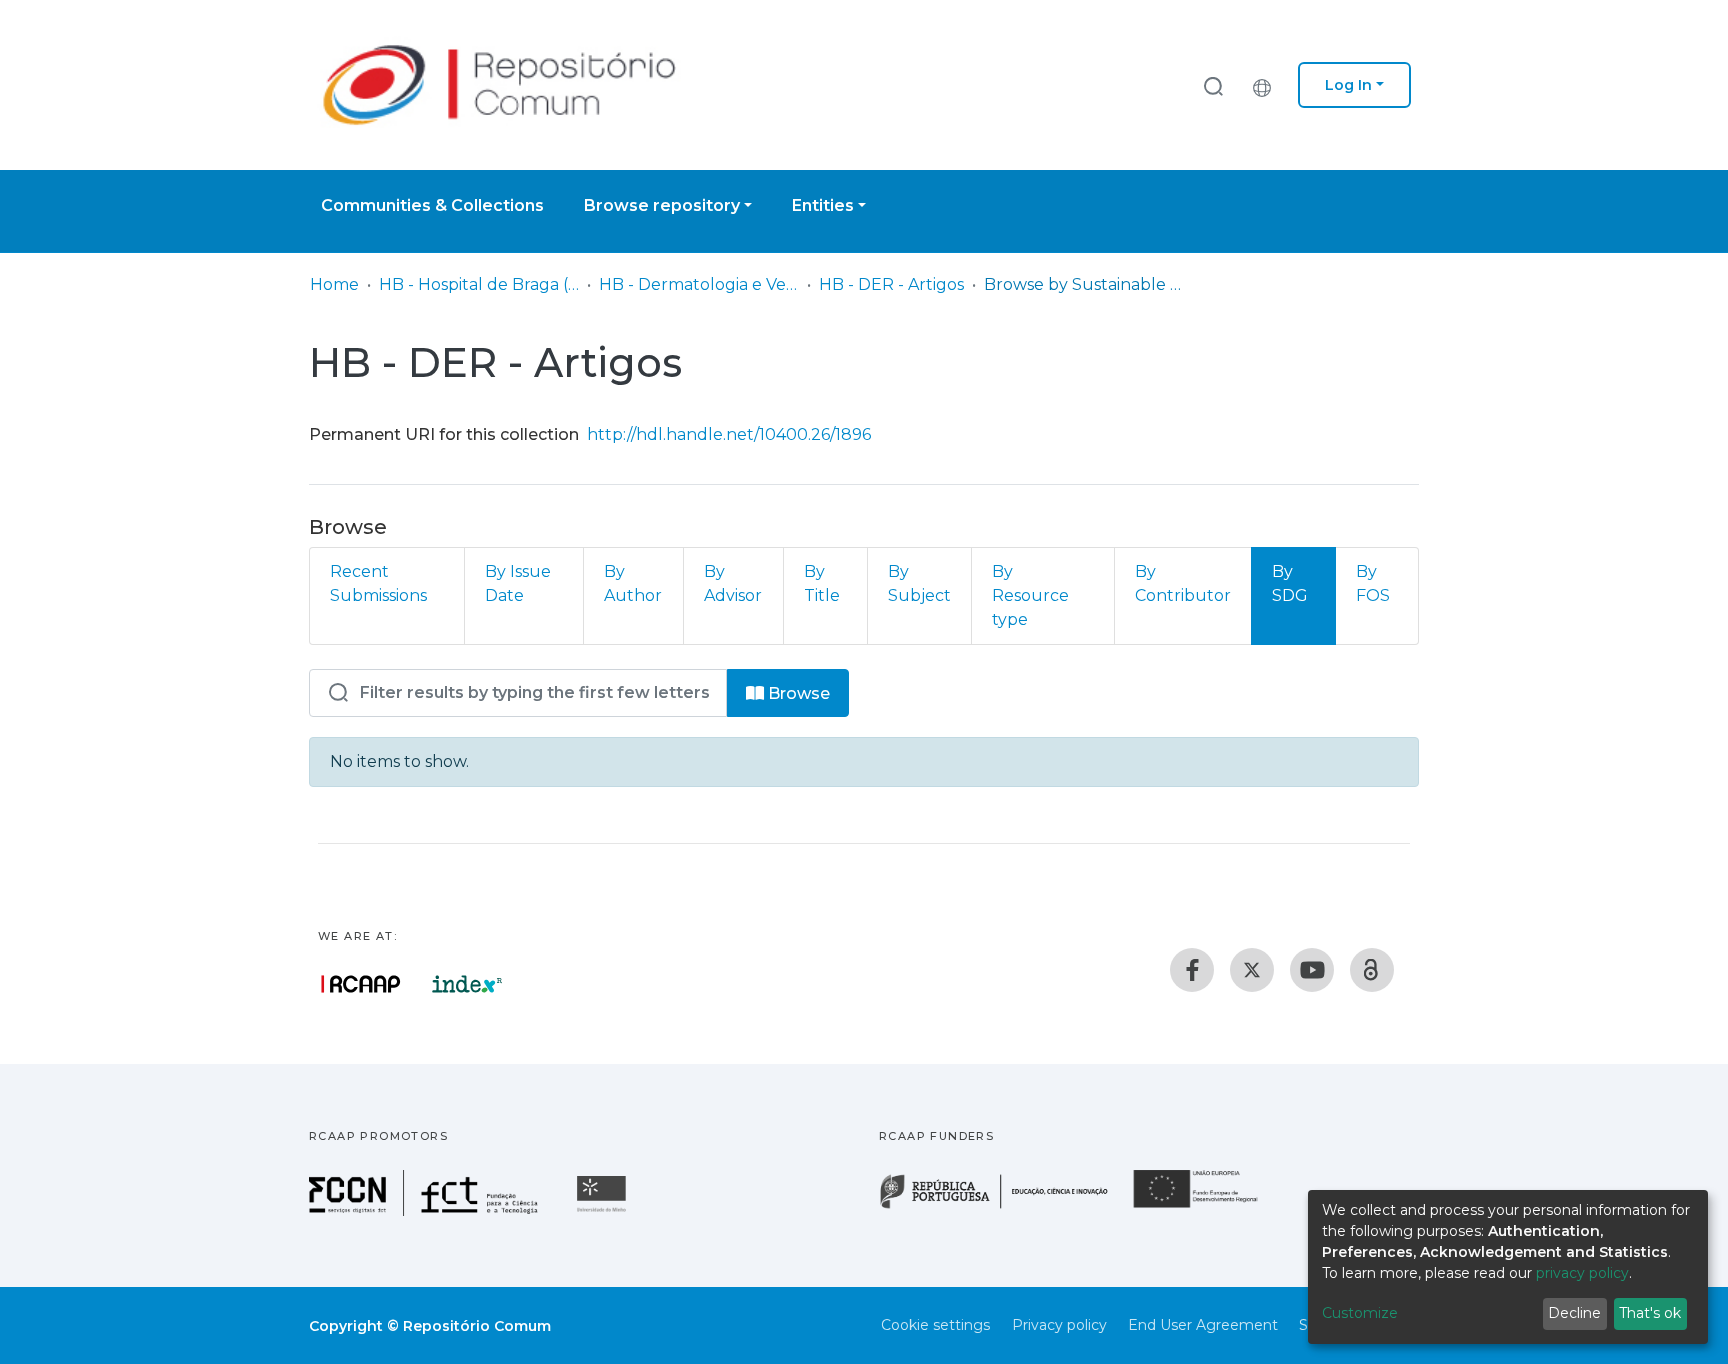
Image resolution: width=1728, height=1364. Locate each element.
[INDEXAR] (467, 984)
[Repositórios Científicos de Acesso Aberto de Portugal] (361, 984)
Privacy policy (1059, 1325)
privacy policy (1582, 1273)
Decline (1574, 1313)
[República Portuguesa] (1004, 1206)
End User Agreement (1203, 1325)
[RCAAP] (1372, 970)
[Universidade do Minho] (604, 1210)
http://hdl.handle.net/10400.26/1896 (729, 434)
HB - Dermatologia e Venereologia (699, 284)
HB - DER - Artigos (891, 284)
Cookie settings (935, 1325)
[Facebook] (1192, 970)
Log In (1348, 85)
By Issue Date (518, 583)
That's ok (1650, 1313)
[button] (1267, 85)
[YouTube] (1312, 970)
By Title (822, 583)
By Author (633, 583)
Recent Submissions (378, 583)
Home (334, 284)
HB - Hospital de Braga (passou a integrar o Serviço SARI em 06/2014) (479, 284)
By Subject (919, 583)
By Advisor (733, 583)
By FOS (1373, 583)
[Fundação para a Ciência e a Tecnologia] (426, 1210)
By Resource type (1030, 595)
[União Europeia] (1207, 1206)
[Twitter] (1252, 970)
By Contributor (1183, 583)
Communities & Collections (432, 205)
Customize (1360, 1313)
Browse (797, 693)
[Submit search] (1213, 85)
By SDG (1290, 583)
